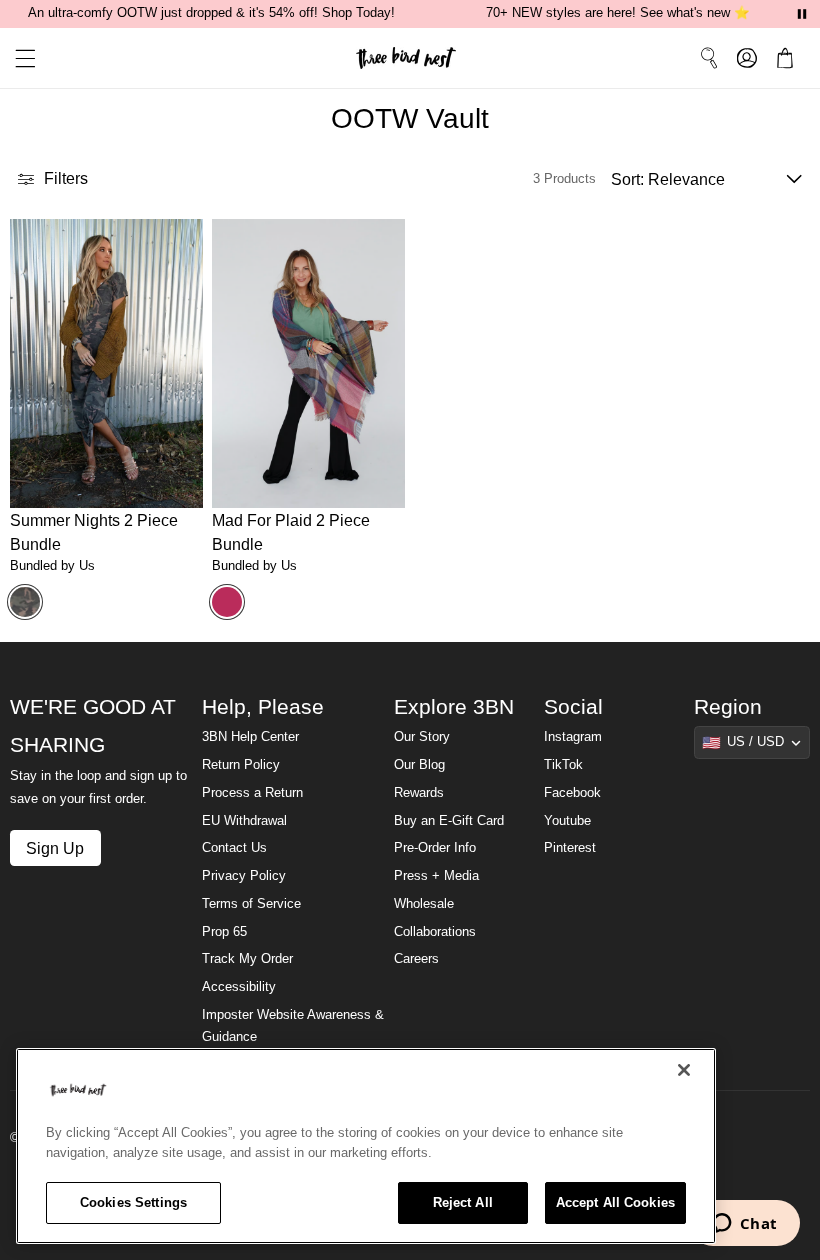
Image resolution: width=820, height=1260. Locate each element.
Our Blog (419, 765)
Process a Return (252, 793)
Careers (416, 959)
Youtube (567, 821)
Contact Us (234, 848)
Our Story (422, 737)
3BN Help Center (250, 737)
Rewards (419, 793)
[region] (366, 1146)
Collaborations (435, 932)
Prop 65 (224, 932)
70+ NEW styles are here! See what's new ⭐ (618, 13)
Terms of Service (251, 904)
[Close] (684, 1070)
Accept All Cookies (615, 1202)
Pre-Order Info (435, 848)
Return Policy (241, 765)
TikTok (563, 765)
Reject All (463, 1202)
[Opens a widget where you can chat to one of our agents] (744, 1225)
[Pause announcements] (802, 14)
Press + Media (436, 876)
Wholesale (424, 904)
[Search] (709, 58)
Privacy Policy (244, 876)
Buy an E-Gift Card (449, 821)
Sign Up (55, 848)
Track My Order (247, 959)
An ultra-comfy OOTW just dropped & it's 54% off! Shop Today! (211, 13)
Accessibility (239, 987)
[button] (18, 58)
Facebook (572, 793)
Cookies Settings (133, 1202)
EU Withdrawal (244, 821)
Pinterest (570, 848)
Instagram (573, 737)
